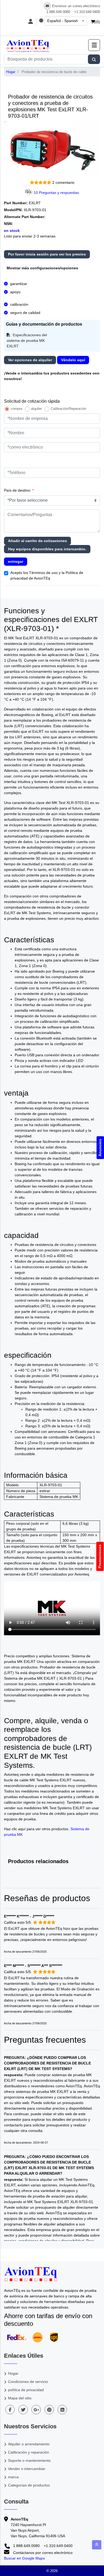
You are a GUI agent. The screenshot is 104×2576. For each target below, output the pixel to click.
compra (16, 409)
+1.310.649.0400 (87, 12)
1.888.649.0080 (58, 12)
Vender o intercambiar (27, 2469)
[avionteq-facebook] (10, 2410)
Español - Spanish (63, 21)
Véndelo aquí (73, 360)
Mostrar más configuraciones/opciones (42, 268)
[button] (94, 45)
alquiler (36, 409)
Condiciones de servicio (28, 2382)
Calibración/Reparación (68, 409)
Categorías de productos (29, 2485)
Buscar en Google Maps (24, 2558)
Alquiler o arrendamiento (29, 2444)
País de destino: (19, 490)
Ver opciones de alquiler (30, 360)
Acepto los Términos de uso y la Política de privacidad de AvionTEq (47, 575)
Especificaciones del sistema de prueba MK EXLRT (27, 340)
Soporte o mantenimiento (29, 2460)
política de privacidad (26, 2390)
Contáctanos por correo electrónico (42, 2553)
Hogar (11, 72)
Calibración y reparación (29, 2452)
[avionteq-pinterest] (49, 2410)
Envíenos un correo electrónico (76, 6)
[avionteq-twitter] (23, 2410)
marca (13, 2477)
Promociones (100, 1556)
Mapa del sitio (20, 2398)
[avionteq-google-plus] (36, 2410)
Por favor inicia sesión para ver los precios (47, 254)
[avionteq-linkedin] (62, 2410)
